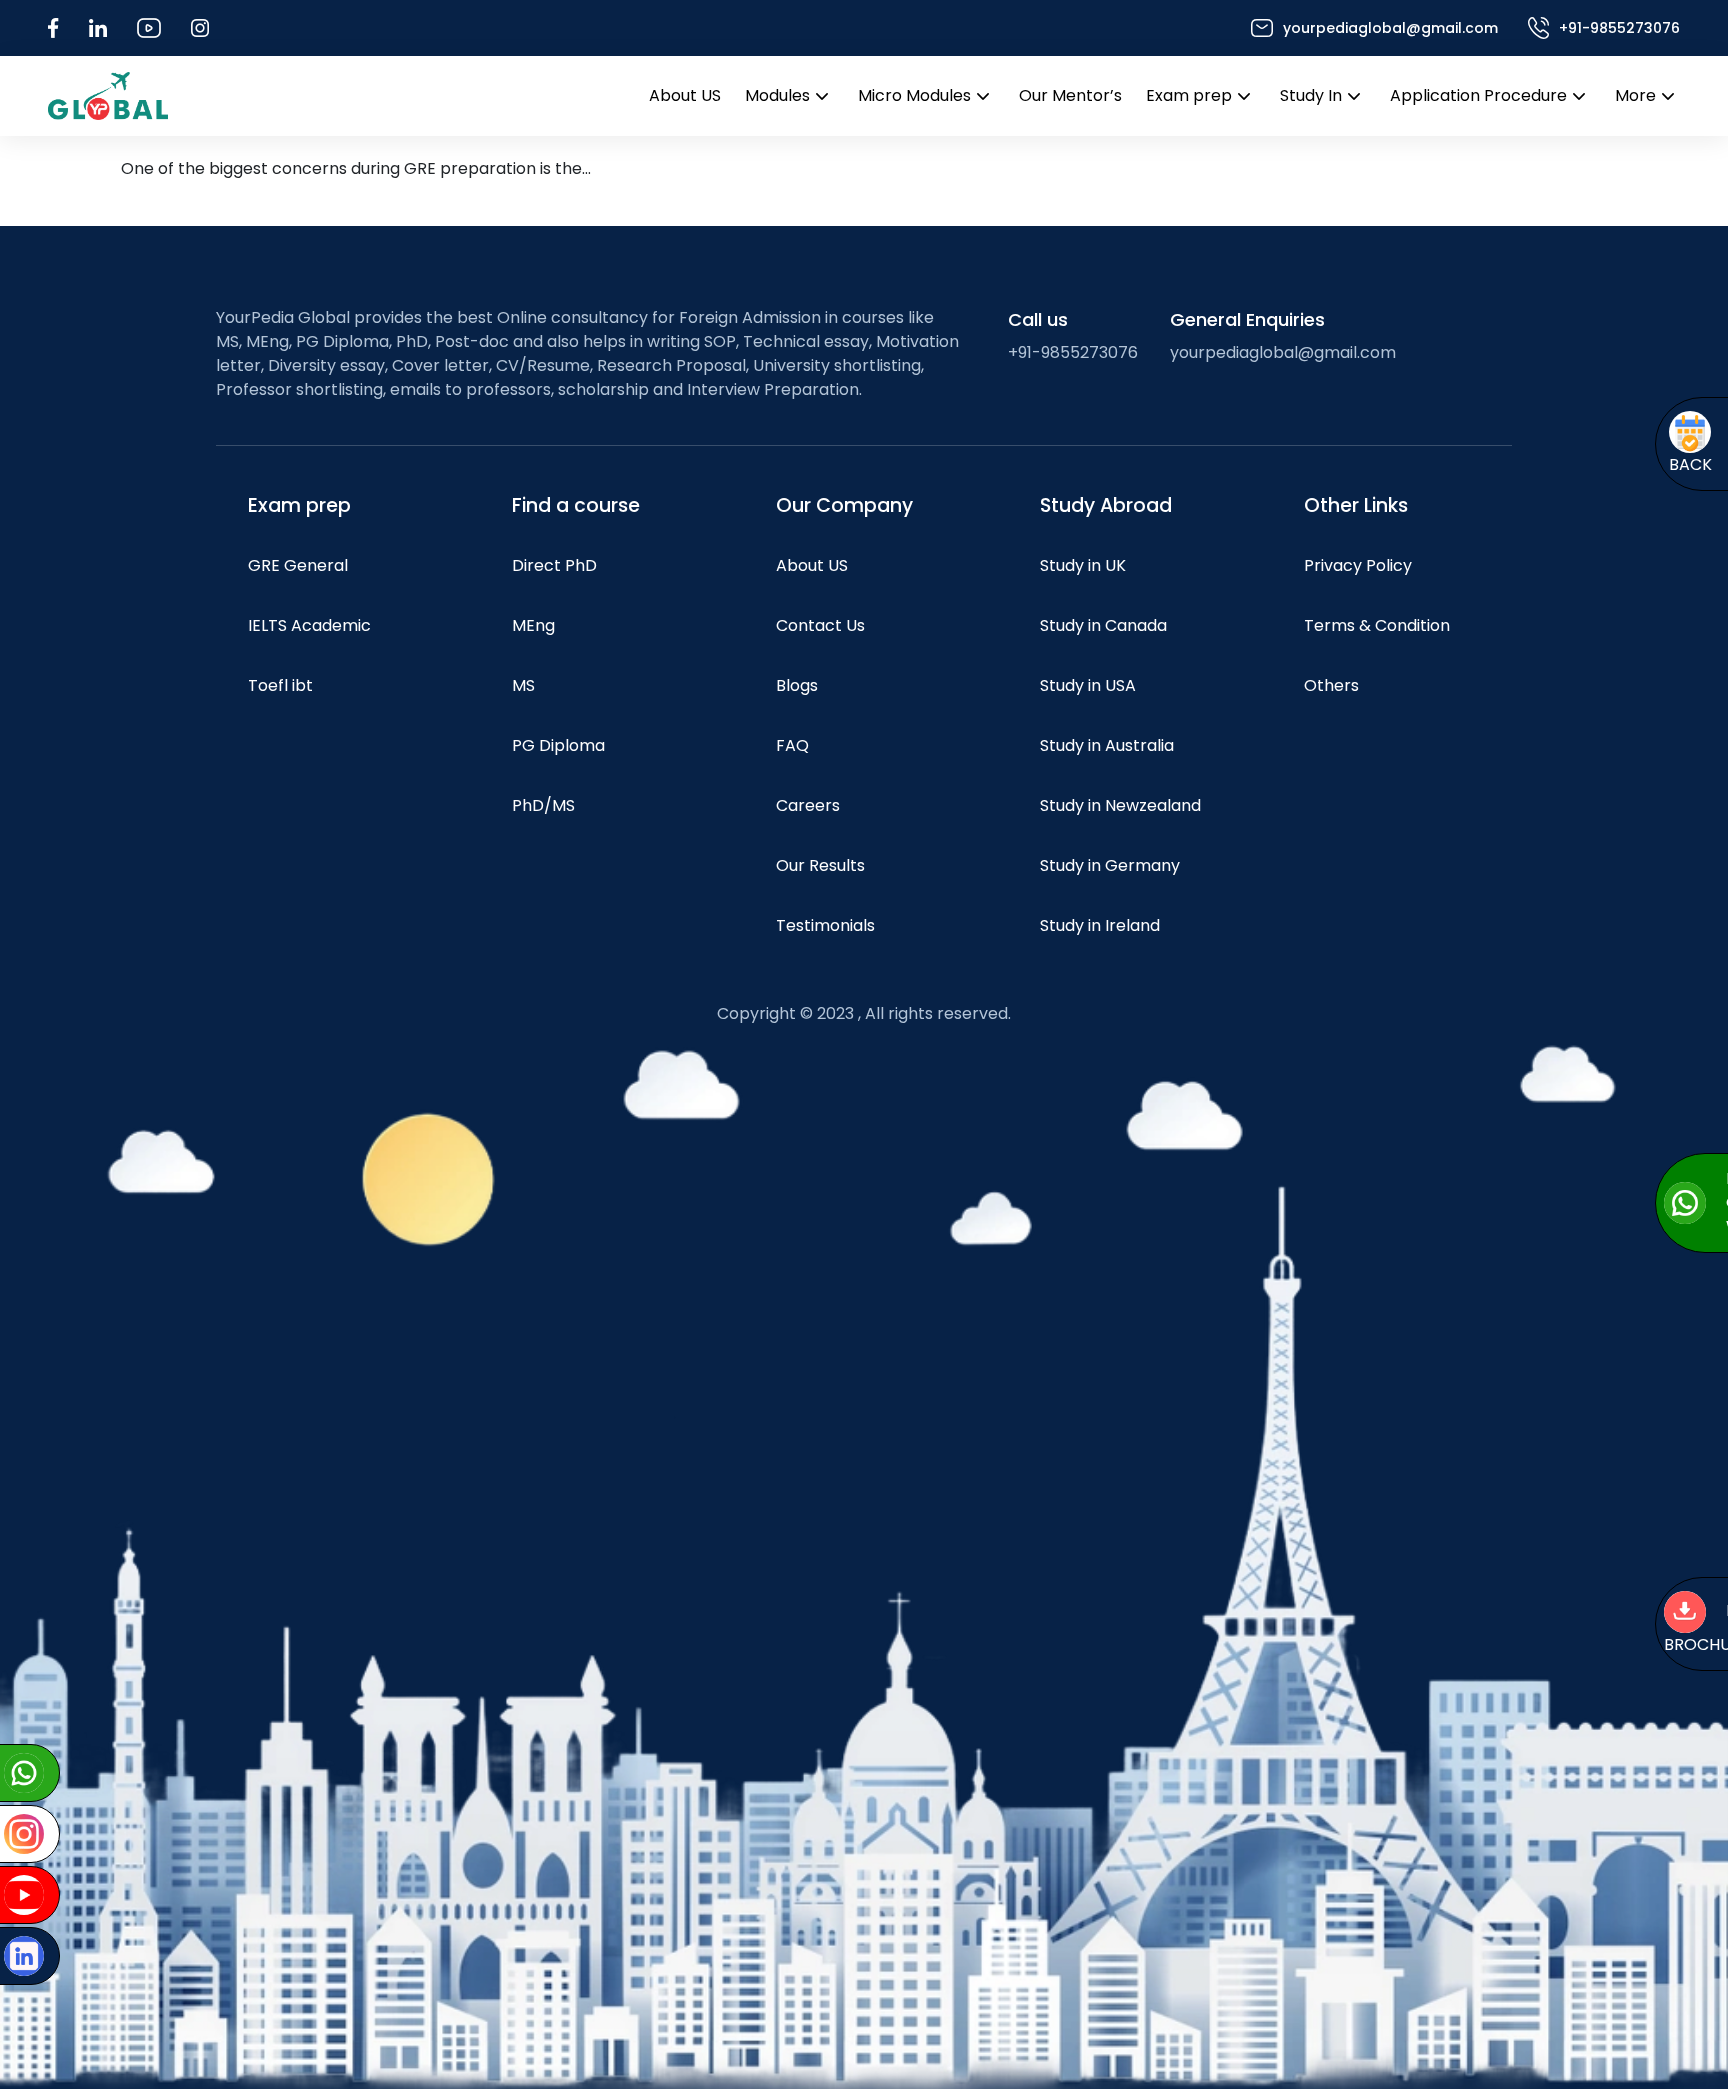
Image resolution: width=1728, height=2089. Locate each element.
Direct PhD (554, 565)
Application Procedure (1478, 95)
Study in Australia (1107, 745)
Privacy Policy (1358, 565)
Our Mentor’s (1070, 95)
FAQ (792, 745)
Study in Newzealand (1120, 805)
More (1635, 95)
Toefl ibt (280, 685)
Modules (777, 95)
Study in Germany (1110, 865)
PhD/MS (543, 805)
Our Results (820, 865)
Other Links (1356, 505)
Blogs (797, 685)
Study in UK (1083, 565)
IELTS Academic (309, 625)
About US (685, 95)
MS (523, 685)
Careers (808, 805)
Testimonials (825, 925)
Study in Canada (1103, 625)
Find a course (576, 505)
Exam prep (1189, 95)
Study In (1311, 95)
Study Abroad (1106, 505)
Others (1331, 685)
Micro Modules (914, 95)
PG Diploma (558, 745)
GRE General (298, 565)
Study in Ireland (1100, 925)
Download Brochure (1554, 1628)
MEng (533, 625)
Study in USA (1088, 685)
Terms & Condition (1377, 625)
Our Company (844, 505)
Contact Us (820, 625)
